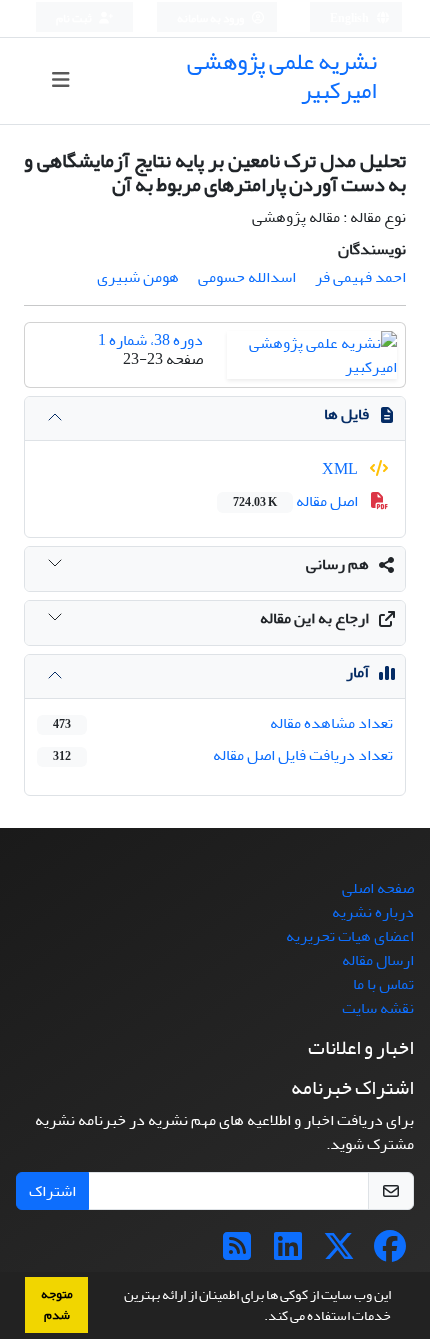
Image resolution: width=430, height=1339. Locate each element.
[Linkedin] (288, 1253)
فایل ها (346, 414)
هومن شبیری (138, 277)
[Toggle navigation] (61, 80)
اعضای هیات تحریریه (350, 936)
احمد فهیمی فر (360, 277)
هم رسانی (337, 564)
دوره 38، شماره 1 (150, 340)
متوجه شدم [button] (57, 1304)
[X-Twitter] (339, 1253)
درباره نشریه (373, 912)
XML (341, 469)
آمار (357, 672)
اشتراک (52, 1191)
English (350, 18)
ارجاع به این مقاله (314, 618)
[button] (259, 1318)
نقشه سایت (378, 1008)
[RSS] (237, 1253)
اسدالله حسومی (247, 277)
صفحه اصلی (378, 888)
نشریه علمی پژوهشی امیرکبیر (282, 76)
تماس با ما (383, 984)
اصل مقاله (297, 501)
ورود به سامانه (211, 18)
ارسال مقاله (378, 960)
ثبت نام (75, 18)
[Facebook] (390, 1253)
